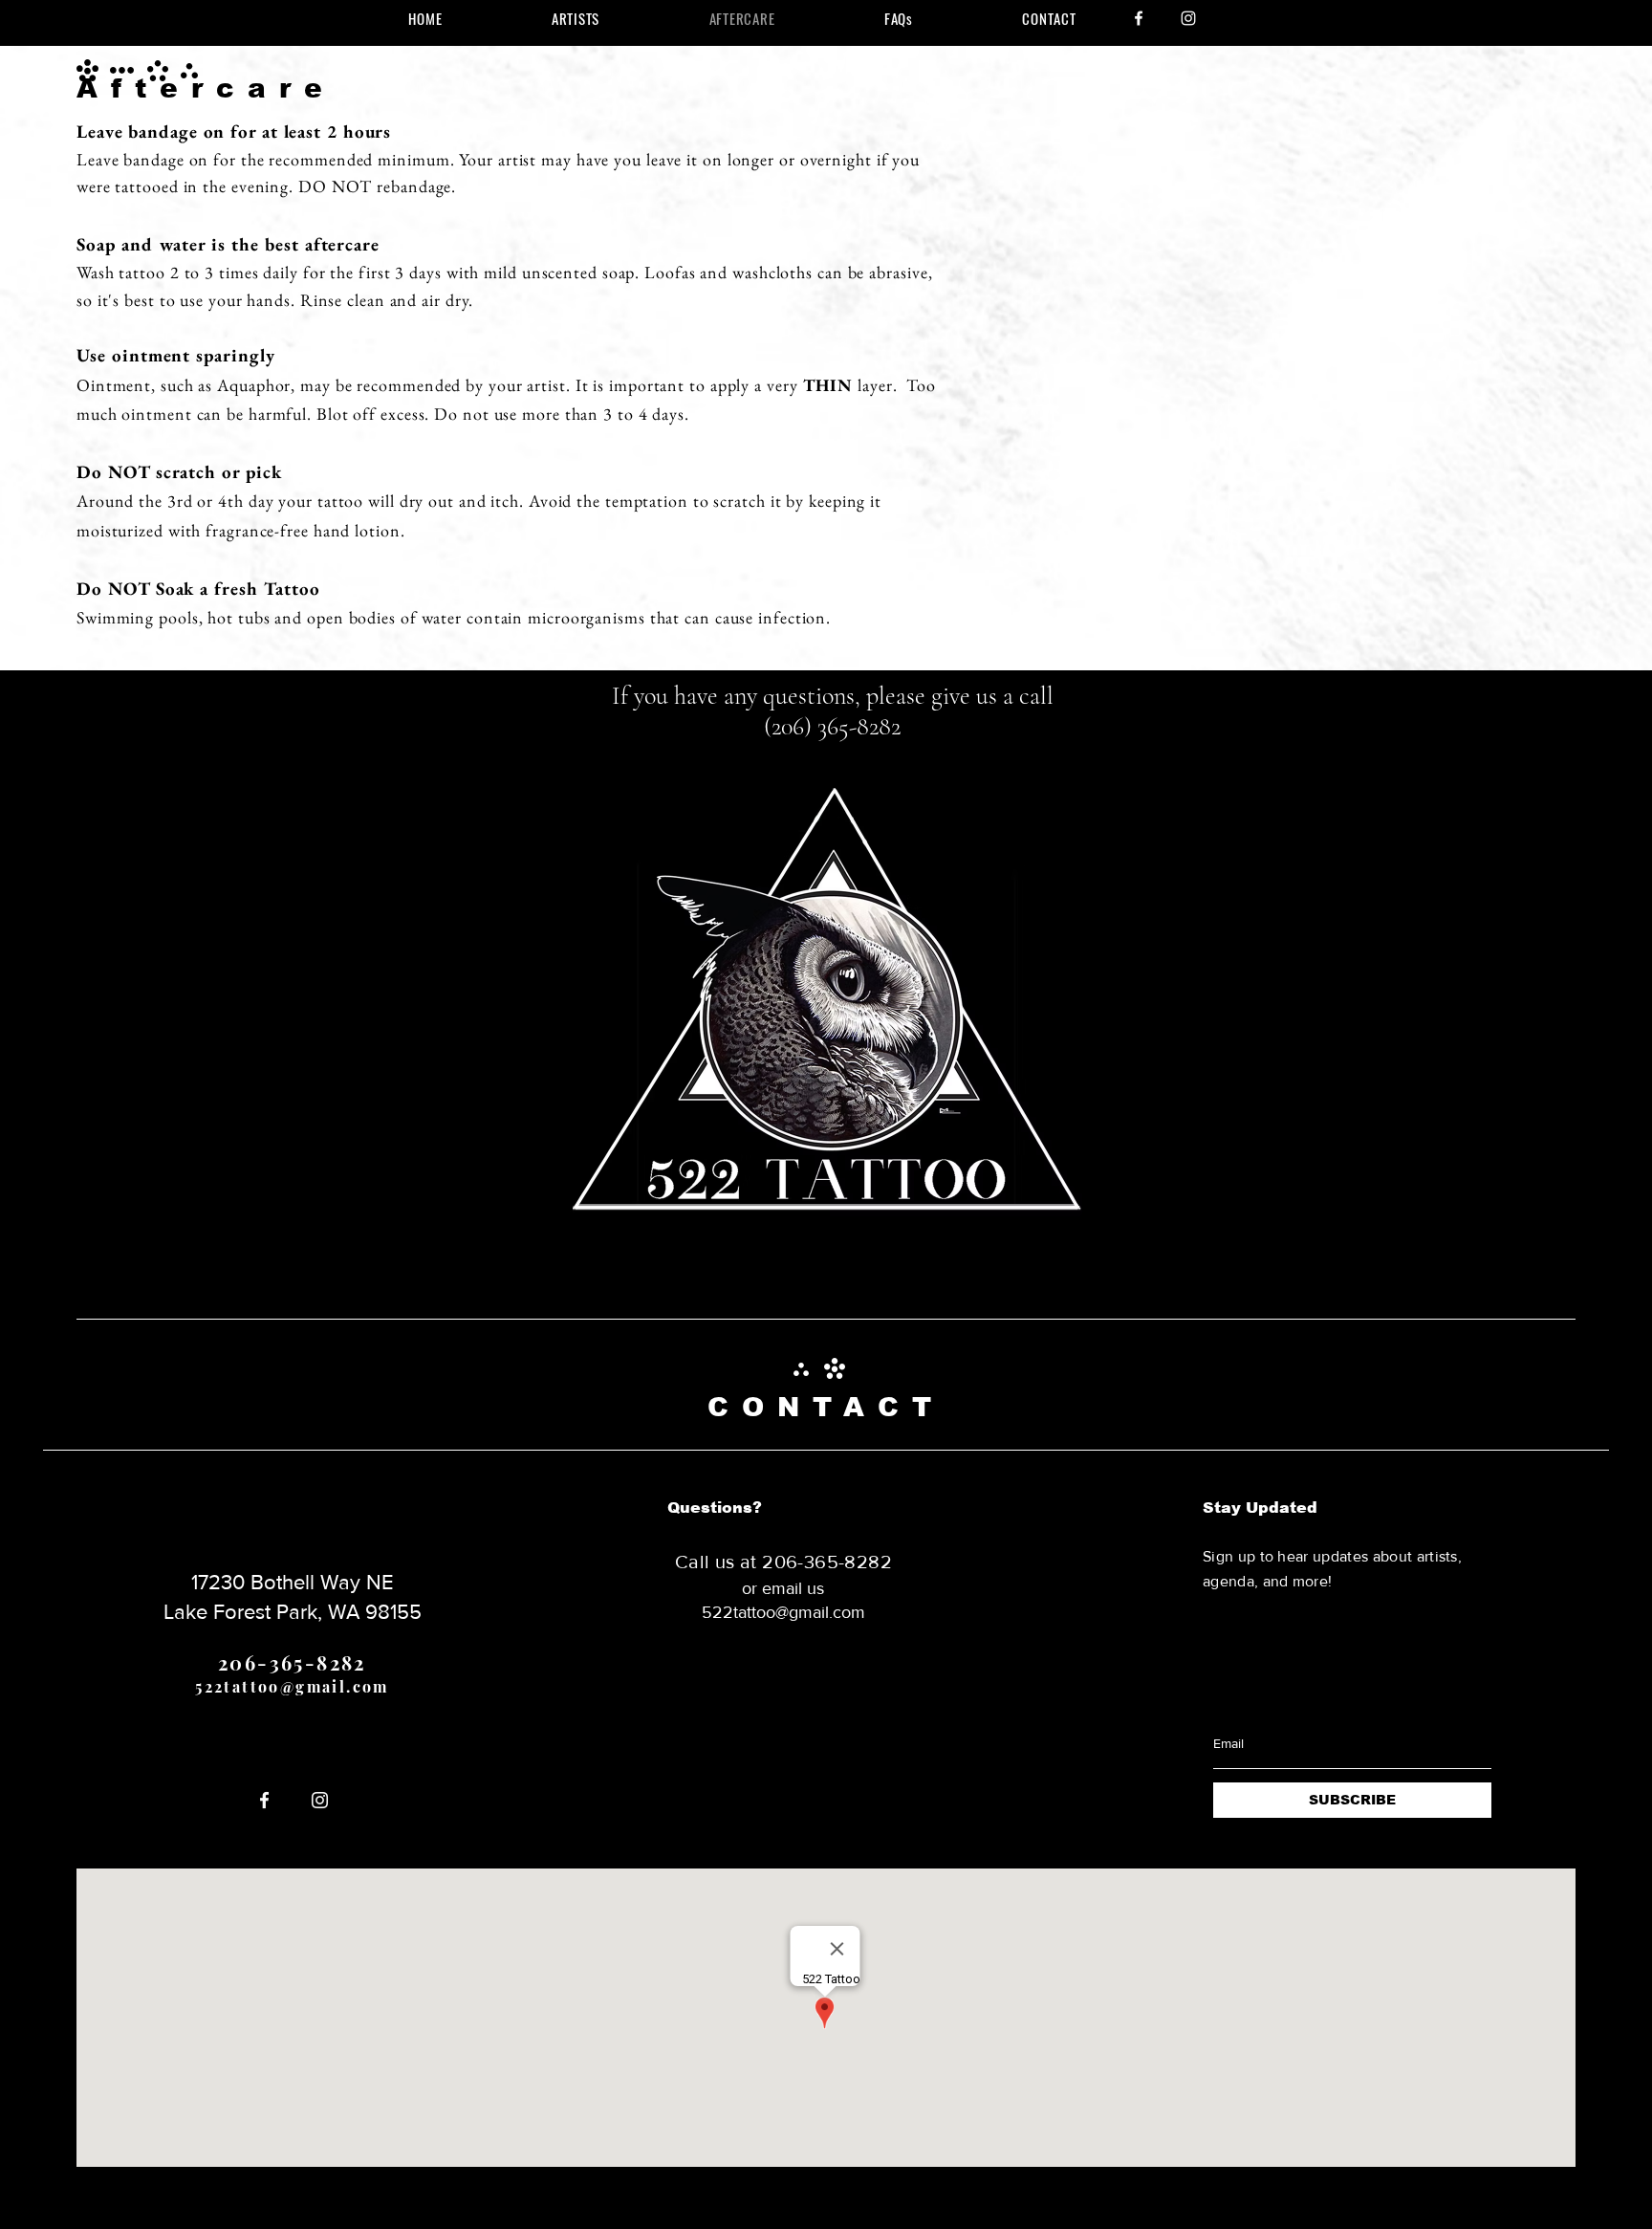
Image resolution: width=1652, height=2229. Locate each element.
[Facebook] (1139, 18)
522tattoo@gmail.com (292, 1686)
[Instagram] (1188, 18)
